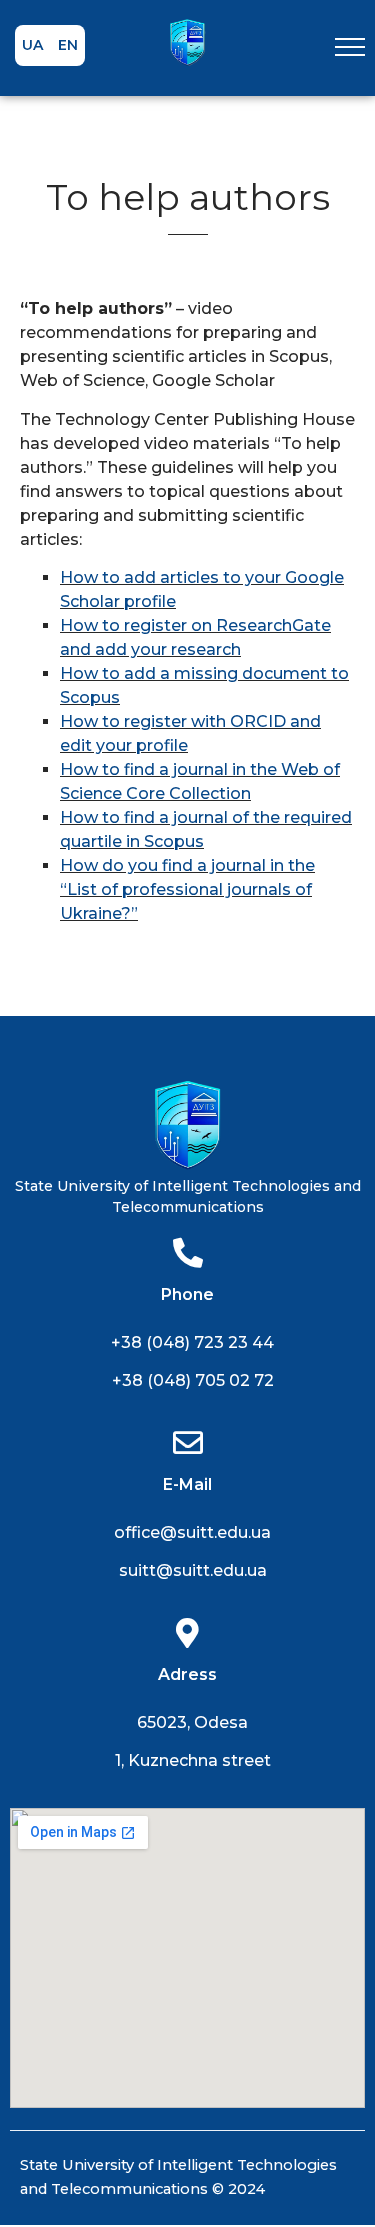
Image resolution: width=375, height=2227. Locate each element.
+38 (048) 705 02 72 (193, 1380)
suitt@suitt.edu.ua (193, 1570)
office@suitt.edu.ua (192, 1532)
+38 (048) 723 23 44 (192, 1342)
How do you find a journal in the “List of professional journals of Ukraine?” (187, 889)
